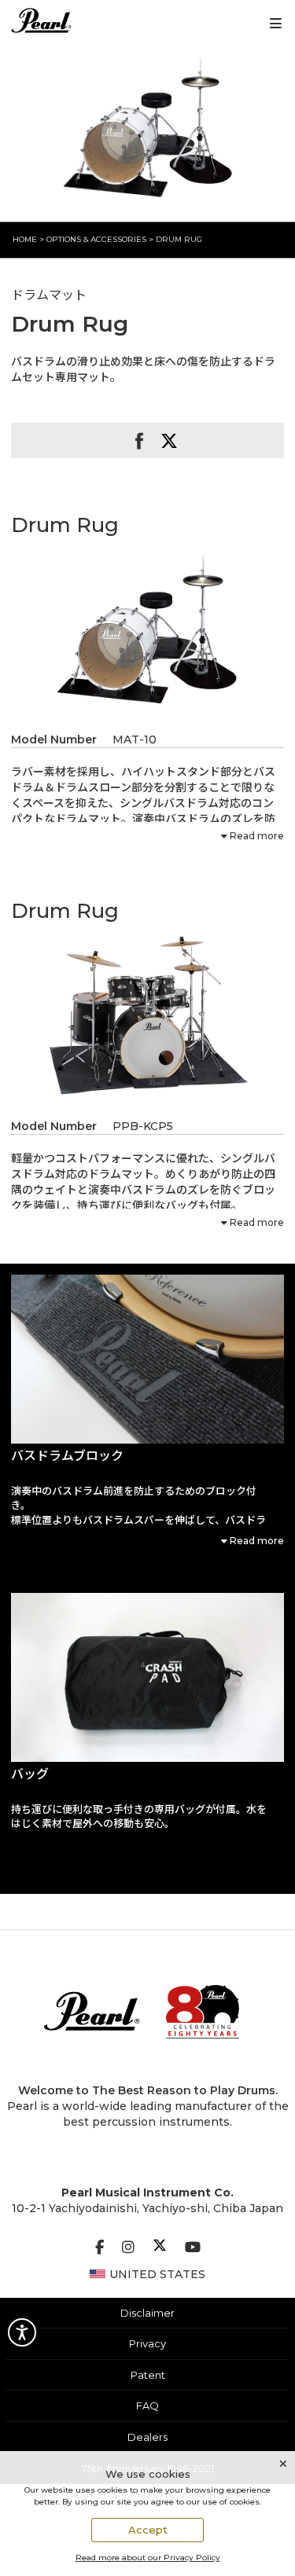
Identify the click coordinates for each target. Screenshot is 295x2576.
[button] (147, 1359)
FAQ (147, 2405)
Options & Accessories (96, 239)
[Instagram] (128, 2248)
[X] (160, 2248)
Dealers (147, 2437)
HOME (25, 239)
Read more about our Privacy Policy (148, 2558)
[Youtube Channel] (193, 2248)
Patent (148, 2375)
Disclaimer (147, 2313)
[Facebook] (100, 2248)
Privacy (147, 2343)
